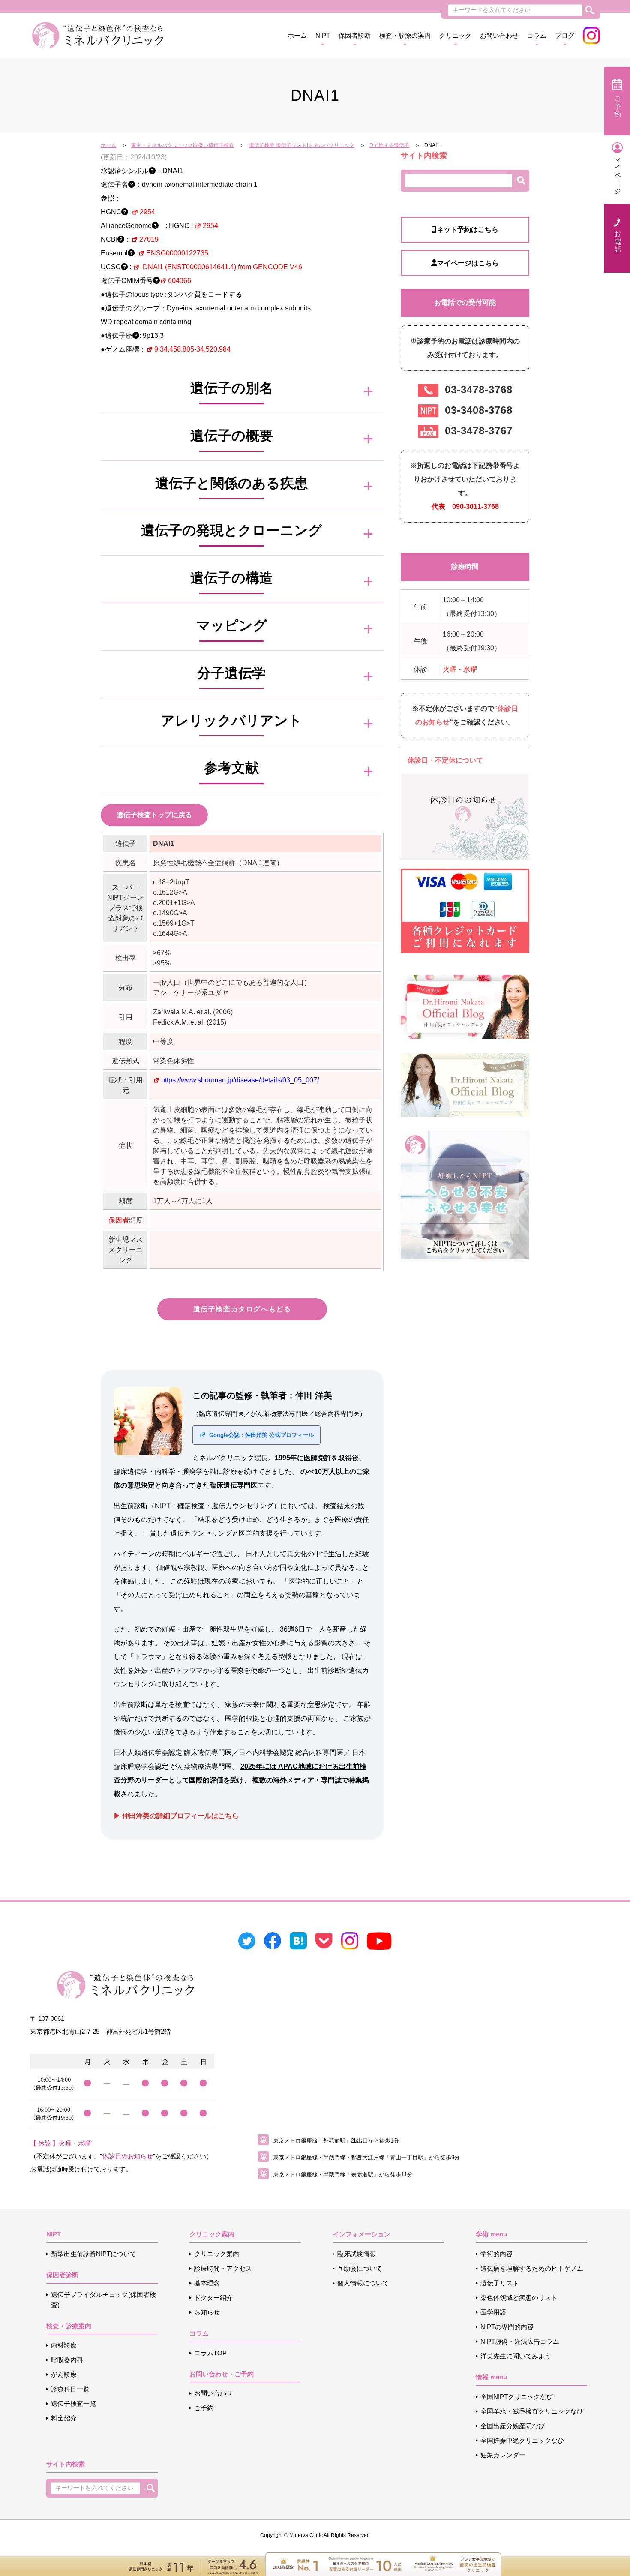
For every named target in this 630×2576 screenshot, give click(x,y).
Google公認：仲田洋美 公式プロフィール (261, 1435)
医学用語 (493, 2312)
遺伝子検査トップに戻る (154, 815)
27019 (149, 239)
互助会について (360, 2268)
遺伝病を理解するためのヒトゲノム (532, 2268)
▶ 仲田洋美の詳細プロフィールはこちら (176, 1816)
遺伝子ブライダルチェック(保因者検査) (103, 2300)
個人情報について (363, 2283)
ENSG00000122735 (177, 253)
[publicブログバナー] (465, 1006)
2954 (147, 212)
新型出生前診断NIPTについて (94, 2254)
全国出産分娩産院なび (513, 2426)
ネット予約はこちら (468, 230)
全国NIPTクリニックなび (517, 2397)
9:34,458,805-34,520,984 (192, 349)
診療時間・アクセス (223, 2268)
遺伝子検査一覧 (73, 2403)
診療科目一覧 (70, 2389)
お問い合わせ (499, 35)
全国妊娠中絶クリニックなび (522, 2440)
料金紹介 (64, 2418)
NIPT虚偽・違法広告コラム (520, 2341)
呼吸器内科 (67, 2360)
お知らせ (207, 2312)
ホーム (297, 35)
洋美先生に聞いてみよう (516, 2356)
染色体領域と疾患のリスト (519, 2298)
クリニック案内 (217, 2254)
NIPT (323, 35)
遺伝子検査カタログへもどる (242, 1309)
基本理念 (207, 2283)
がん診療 (64, 2374)
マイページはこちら (468, 263)
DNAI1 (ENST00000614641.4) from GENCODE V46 (222, 267)
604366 (180, 281)
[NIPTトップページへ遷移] (465, 1195)
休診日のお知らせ (127, 2156)
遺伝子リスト (500, 2283)
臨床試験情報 (357, 2254)
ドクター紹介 (213, 2298)
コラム (537, 35)
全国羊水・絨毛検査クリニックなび (532, 2411)
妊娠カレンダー (503, 2455)
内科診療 (64, 2345)
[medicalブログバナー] (465, 1084)
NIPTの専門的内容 (507, 2327)
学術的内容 (496, 2254)
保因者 (119, 1220)
